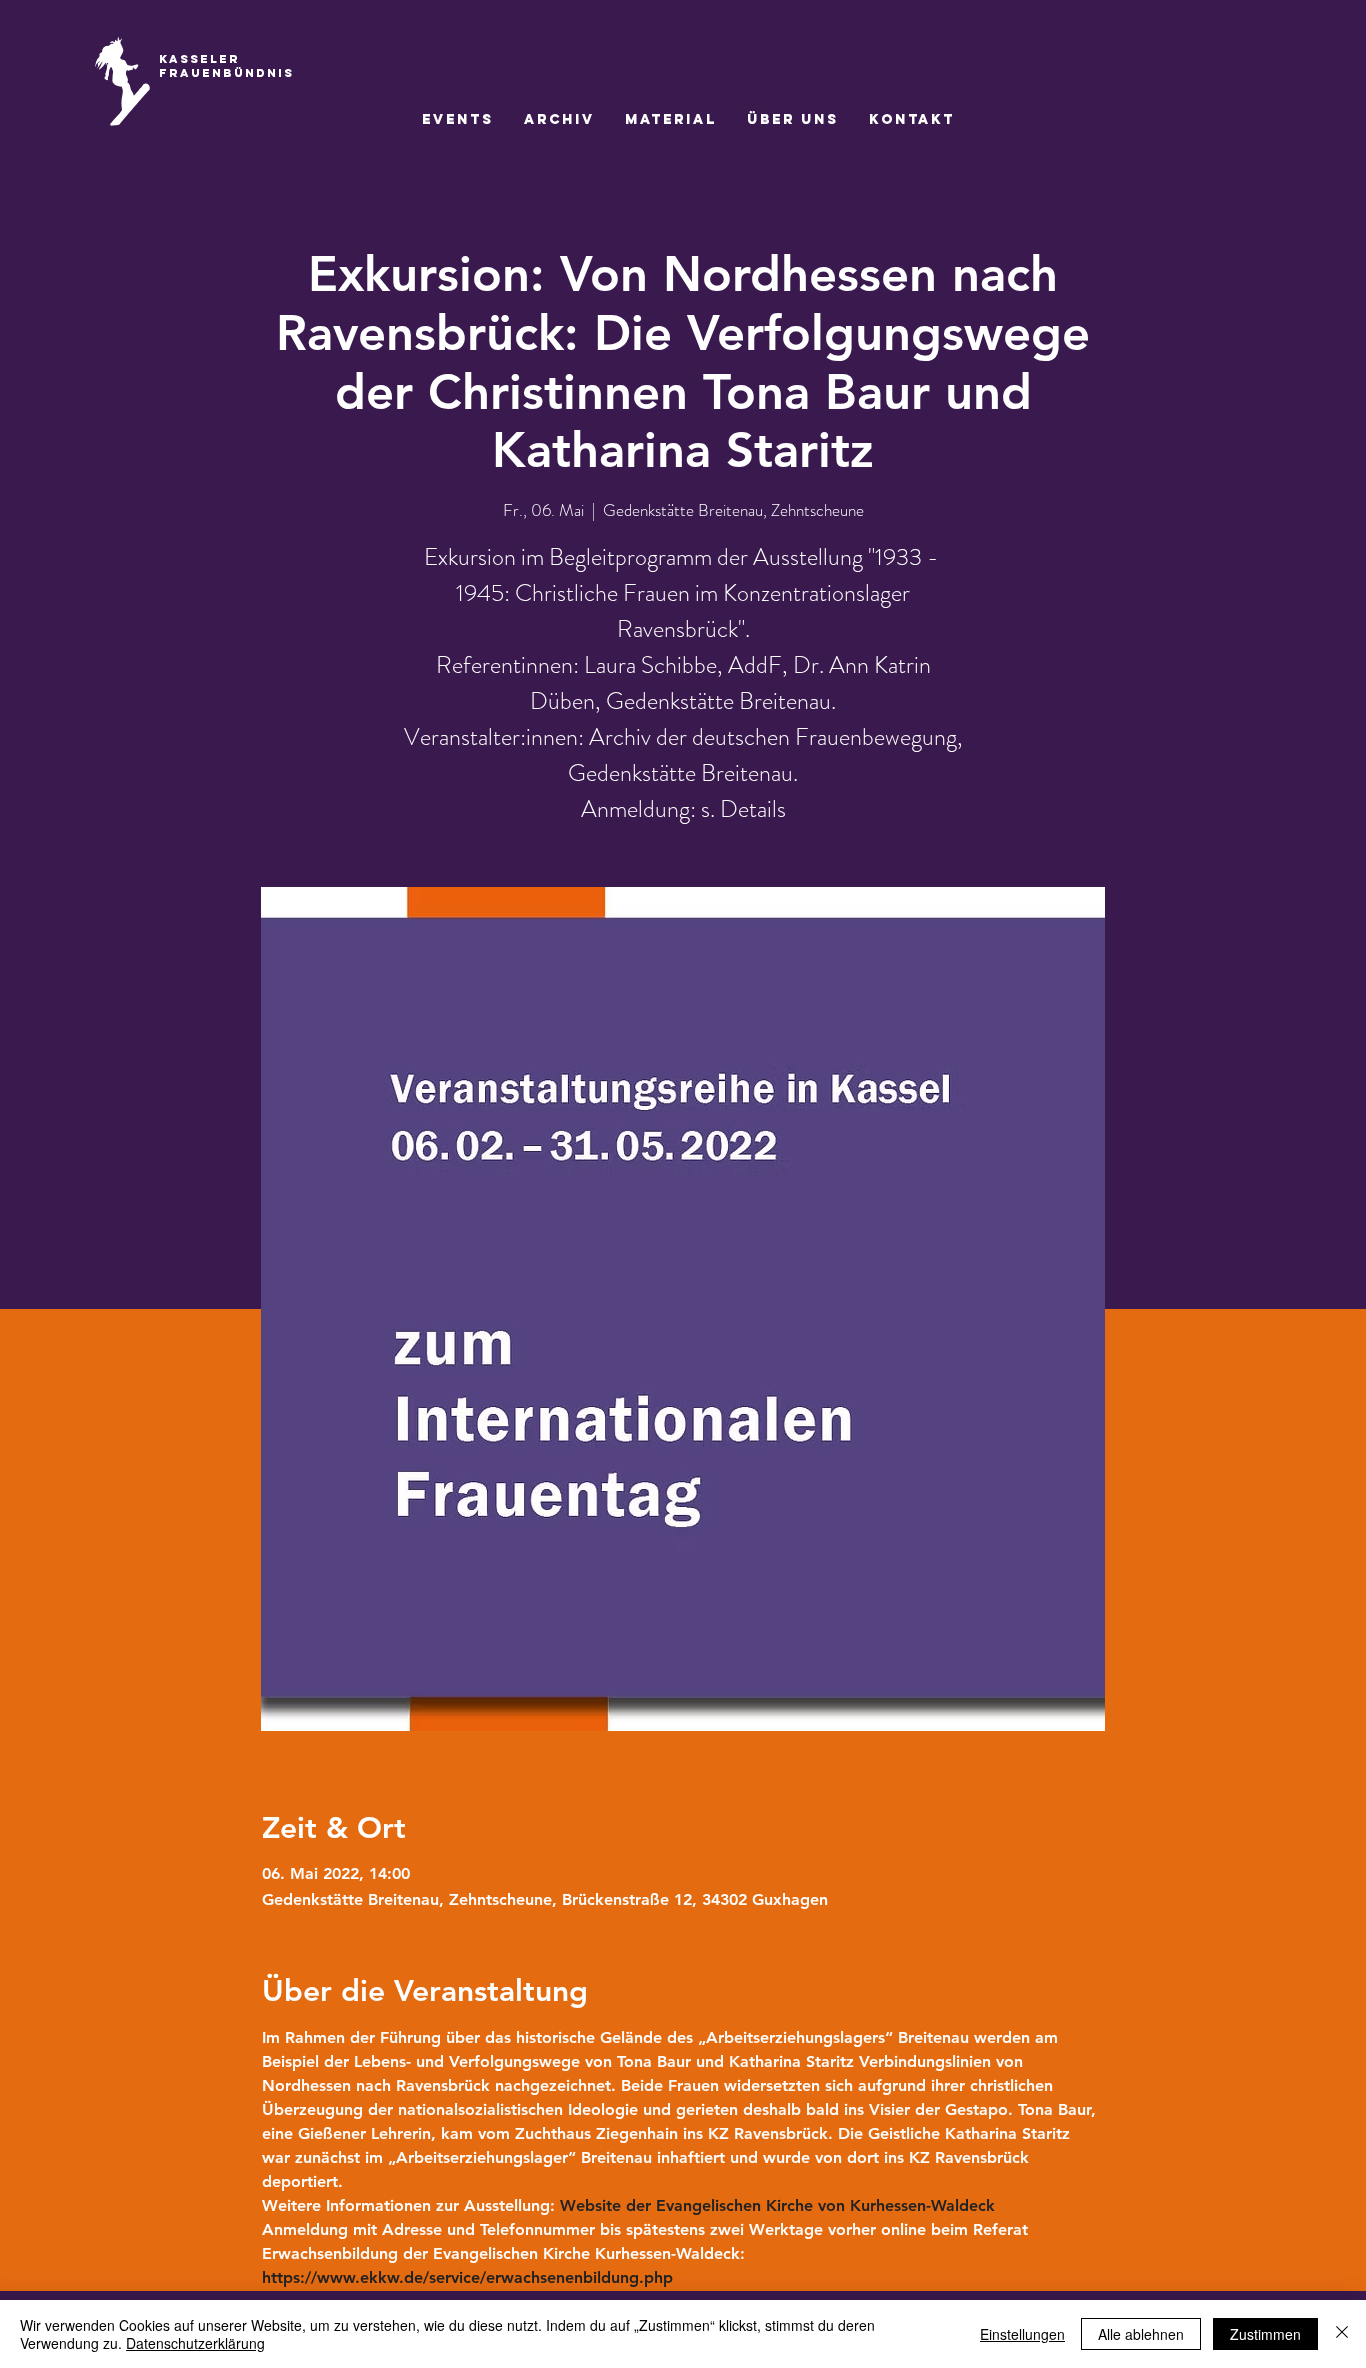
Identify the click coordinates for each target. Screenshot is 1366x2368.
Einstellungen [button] (1022, 2334)
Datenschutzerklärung (195, 2343)
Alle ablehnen (1141, 2334)
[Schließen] (1342, 2334)
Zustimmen (1265, 2334)
